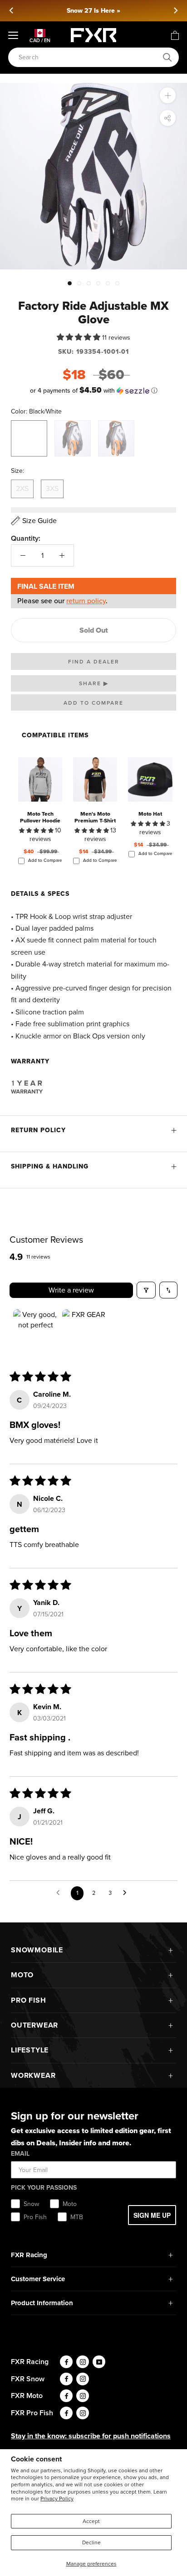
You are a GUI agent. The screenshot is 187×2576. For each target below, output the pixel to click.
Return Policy (38, 1130)
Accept (91, 2521)
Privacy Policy (57, 2499)
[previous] (12, 10)
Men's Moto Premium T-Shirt (95, 817)
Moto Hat (150, 814)
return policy (86, 601)
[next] (175, 10)
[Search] (167, 58)
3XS (52, 488)
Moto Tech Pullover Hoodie (40, 817)
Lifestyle (30, 2050)
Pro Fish (28, 2000)
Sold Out (94, 630)
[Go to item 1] (36, 1332)
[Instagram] (83, 2362)
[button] (79, 337)
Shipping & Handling (50, 1166)
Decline (91, 2542)
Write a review (71, 1290)
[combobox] (89, 57)
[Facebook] (66, 2362)
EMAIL (20, 2154)
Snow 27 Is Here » (93, 11)
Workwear (33, 2075)
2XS (22, 488)
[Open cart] (175, 35)
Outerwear (34, 2025)
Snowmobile (37, 1950)
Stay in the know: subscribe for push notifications (91, 2436)
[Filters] (146, 1290)
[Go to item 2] (85, 1332)
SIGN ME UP (152, 2215)
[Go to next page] (127, 1893)
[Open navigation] (13, 35)
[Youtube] (99, 2362)
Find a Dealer (94, 662)
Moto (22, 1975)
